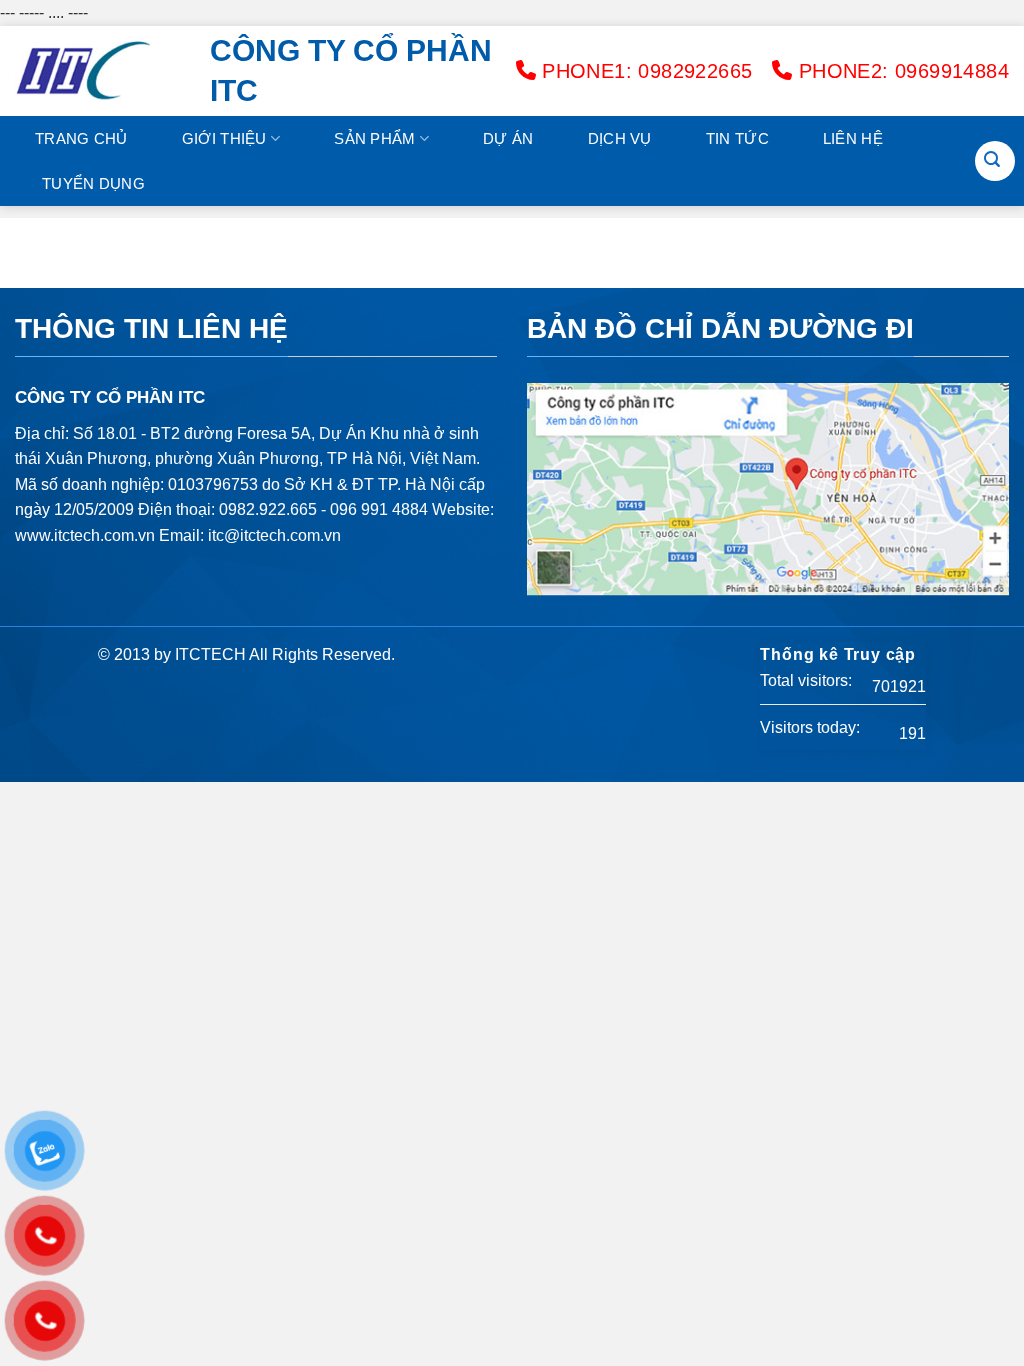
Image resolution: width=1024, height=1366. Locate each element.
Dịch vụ (620, 138)
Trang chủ (81, 138)
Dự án (508, 138)
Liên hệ (853, 138)
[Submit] (992, 161)
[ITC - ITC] (97, 71)
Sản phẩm (374, 138)
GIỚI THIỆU (224, 138)
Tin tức (737, 138)
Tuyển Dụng (93, 183)
